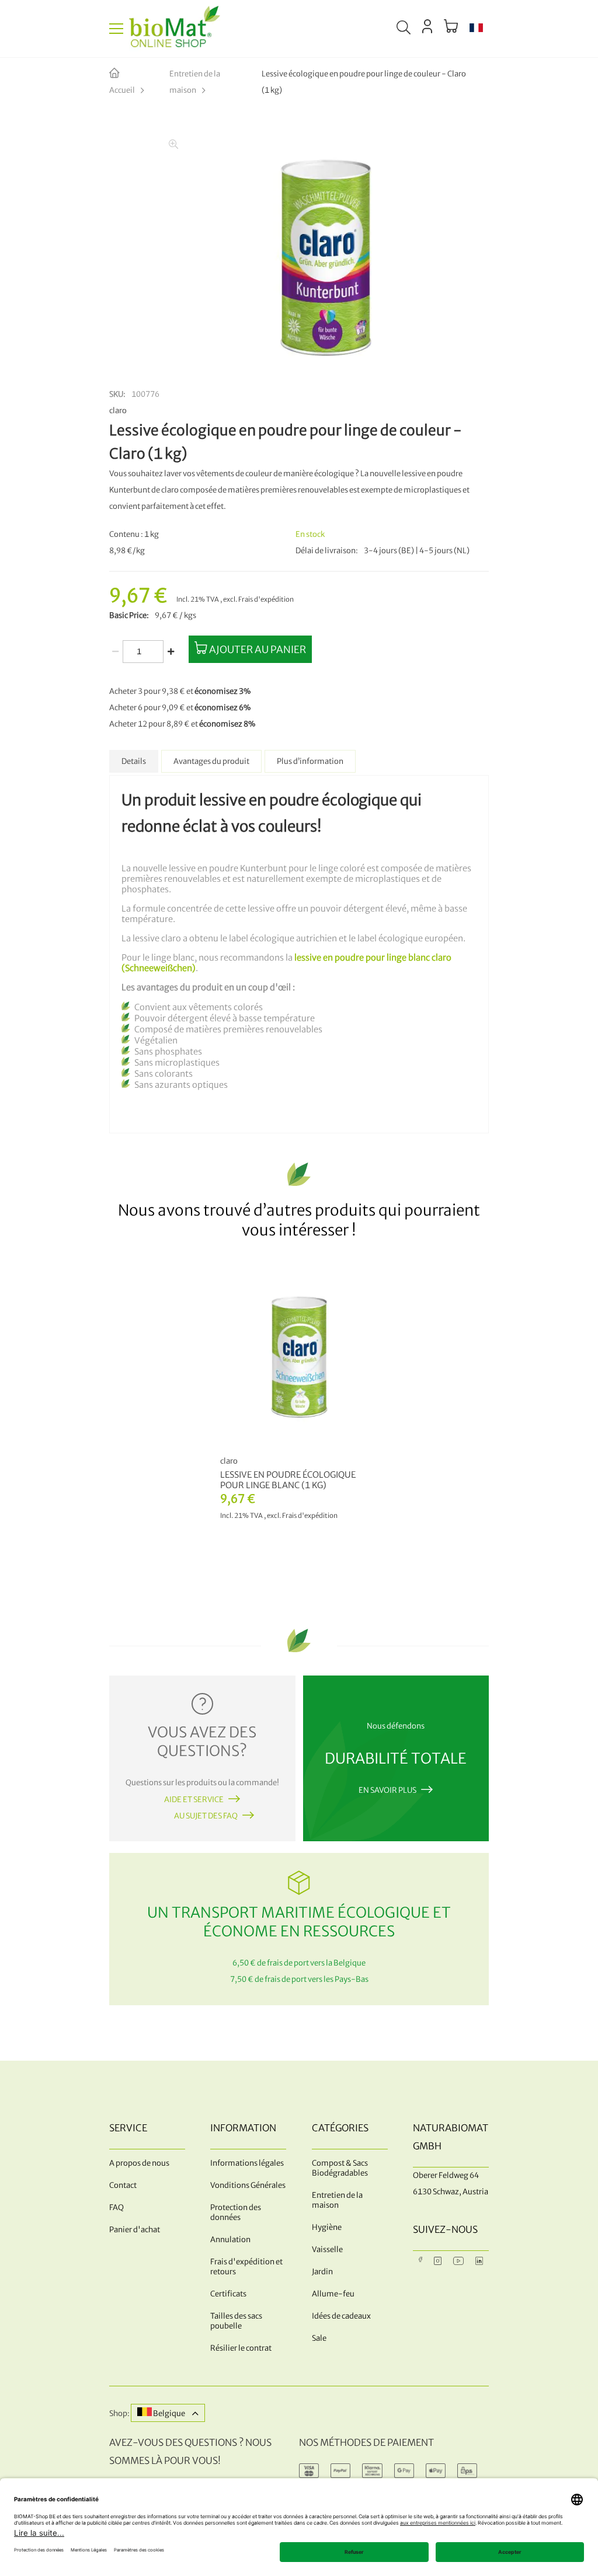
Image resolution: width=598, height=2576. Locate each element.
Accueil (122, 90)
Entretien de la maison (195, 82)
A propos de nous (139, 2163)
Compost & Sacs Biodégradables (340, 2168)
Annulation (230, 2240)
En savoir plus (387, 1790)
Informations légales (247, 2163)
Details (134, 761)
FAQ (117, 2207)
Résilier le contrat (241, 2348)
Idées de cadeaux (341, 2316)
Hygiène (327, 2227)
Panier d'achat (135, 2230)
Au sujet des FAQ (206, 1816)
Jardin (322, 2272)
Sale (319, 2338)
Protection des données (236, 2212)
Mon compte (427, 26)
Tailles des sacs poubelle (236, 2321)
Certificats (228, 2294)
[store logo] (175, 29)
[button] (476, 29)
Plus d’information (310, 761)
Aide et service (194, 1800)
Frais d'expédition (266, 599)
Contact (123, 2185)
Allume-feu (333, 2294)
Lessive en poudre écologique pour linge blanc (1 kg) (288, 1480)
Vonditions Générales (248, 2185)
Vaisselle (327, 2249)
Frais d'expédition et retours (246, 2267)
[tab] (134, 761)
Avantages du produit (211, 761)
